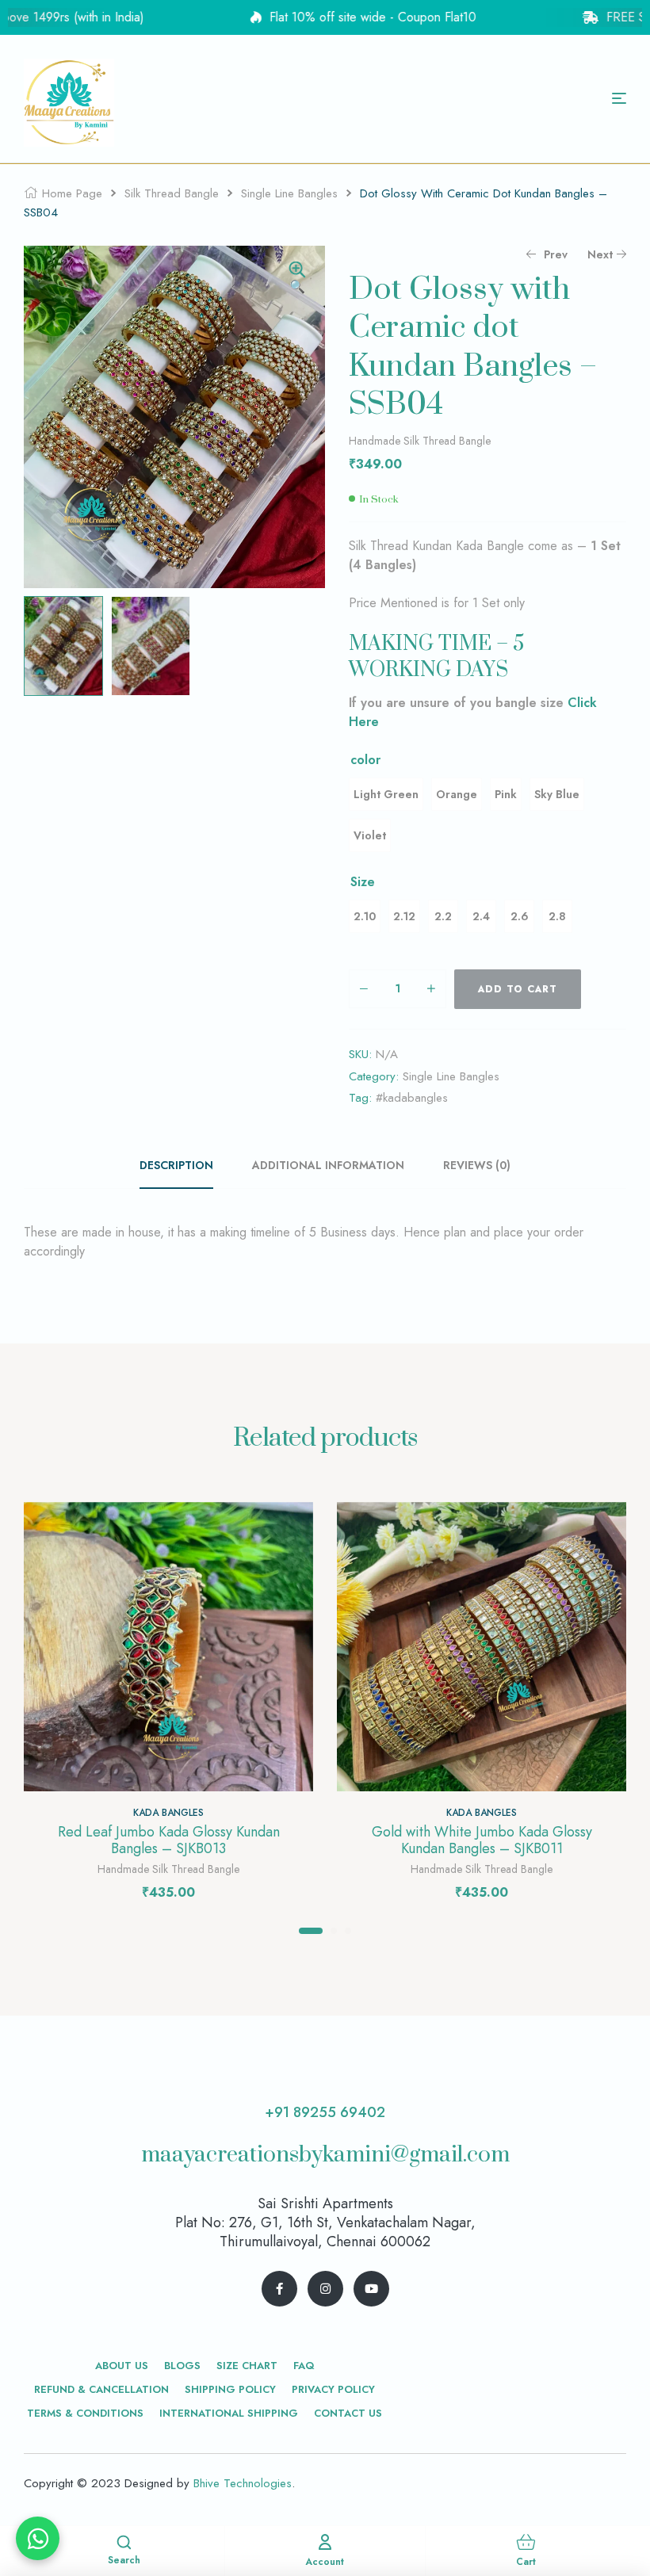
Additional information (328, 1165)
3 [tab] (348, 1931)
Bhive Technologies (243, 2483)
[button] (297, 279)
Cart (526, 2562)
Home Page (72, 193)
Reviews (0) (477, 1165)
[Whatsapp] (38, 2538)
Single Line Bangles (289, 193)
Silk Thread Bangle (172, 193)
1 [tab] (311, 1931)
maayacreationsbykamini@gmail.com (325, 2155)
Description (176, 1165)
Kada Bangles (168, 1813)
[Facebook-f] (279, 2289)
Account (325, 2562)
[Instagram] (325, 2289)
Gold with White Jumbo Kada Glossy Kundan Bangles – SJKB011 (482, 1840)
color (365, 760)
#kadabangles (412, 1098)
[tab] (185, 1165)
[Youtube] (371, 2289)
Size (363, 882)
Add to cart (518, 989)
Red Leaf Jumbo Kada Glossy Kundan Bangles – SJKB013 (169, 1840)
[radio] (386, 794)
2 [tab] (334, 1931)
